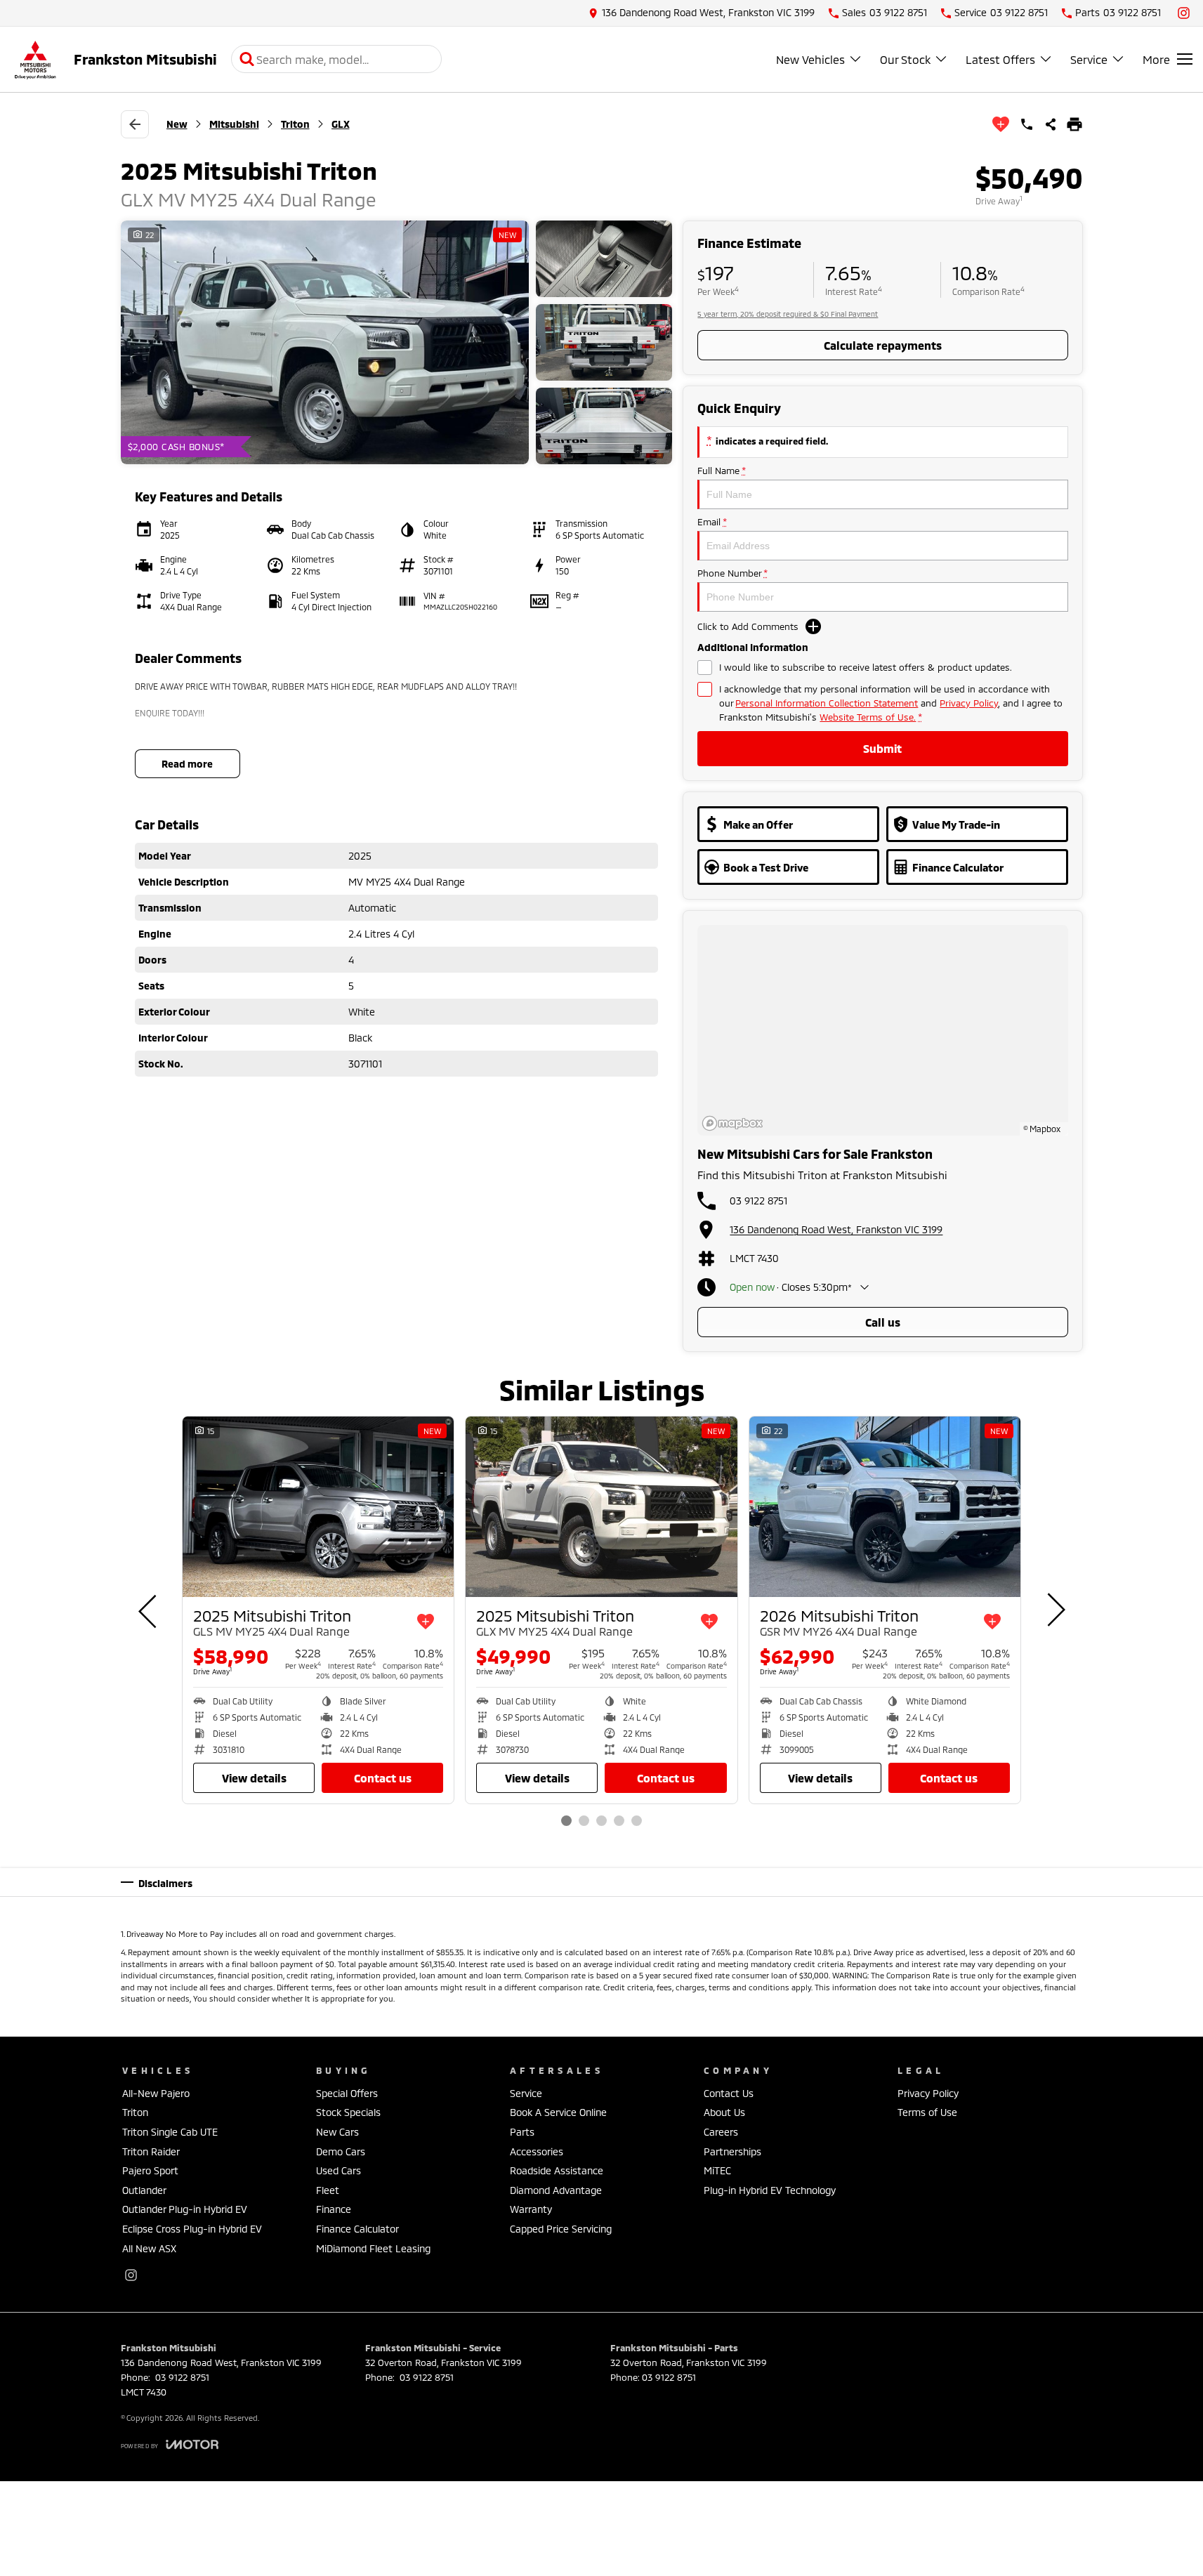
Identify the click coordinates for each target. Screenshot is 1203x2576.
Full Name (721, 471)
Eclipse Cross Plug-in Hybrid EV (192, 2229)
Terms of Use (927, 2112)
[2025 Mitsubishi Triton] (318, 1507)
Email (712, 522)
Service (1089, 59)
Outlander (144, 2190)
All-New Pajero (156, 2093)
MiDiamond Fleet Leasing (373, 2248)
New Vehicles (810, 59)
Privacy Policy (969, 703)
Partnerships (732, 2151)
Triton (295, 124)
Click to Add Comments (748, 626)
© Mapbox (1042, 1129)
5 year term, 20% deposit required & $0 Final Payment (788, 314)
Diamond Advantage (556, 2190)
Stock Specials (348, 2112)
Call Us (883, 1322)
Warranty (531, 2209)
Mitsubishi (234, 124)
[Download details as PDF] (1074, 124)
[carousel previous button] (149, 1610)
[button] (397, 343)
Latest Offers (1000, 59)
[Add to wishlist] (1001, 124)
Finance (334, 2209)
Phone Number (732, 573)
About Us (724, 2112)
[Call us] (1027, 124)
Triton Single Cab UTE (170, 2132)
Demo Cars (341, 2151)
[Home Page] (35, 59)
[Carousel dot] (566, 1821)
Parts (522, 2132)
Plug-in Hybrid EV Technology (770, 2190)
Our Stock (905, 59)
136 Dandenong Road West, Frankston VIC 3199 (836, 1229)
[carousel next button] (1055, 1610)
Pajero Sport (150, 2170)
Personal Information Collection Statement (827, 703)
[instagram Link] (1184, 13)
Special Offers (347, 2093)
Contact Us (383, 1778)
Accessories (537, 2151)
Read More (187, 764)
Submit (882, 748)
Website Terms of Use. (868, 717)
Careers (721, 2132)
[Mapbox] (735, 1123)
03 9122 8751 (758, 1201)
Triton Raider (151, 2151)
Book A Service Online (558, 2112)
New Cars (337, 2132)
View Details (254, 1778)
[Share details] (1051, 124)
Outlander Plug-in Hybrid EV (185, 2209)
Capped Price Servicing (561, 2229)
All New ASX (149, 2248)
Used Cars (338, 2170)
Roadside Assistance (557, 2170)
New (177, 124)
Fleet (328, 2190)
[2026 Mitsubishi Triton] (885, 1507)
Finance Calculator (357, 2229)
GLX (341, 124)
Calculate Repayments (883, 345)
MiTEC (717, 2170)
